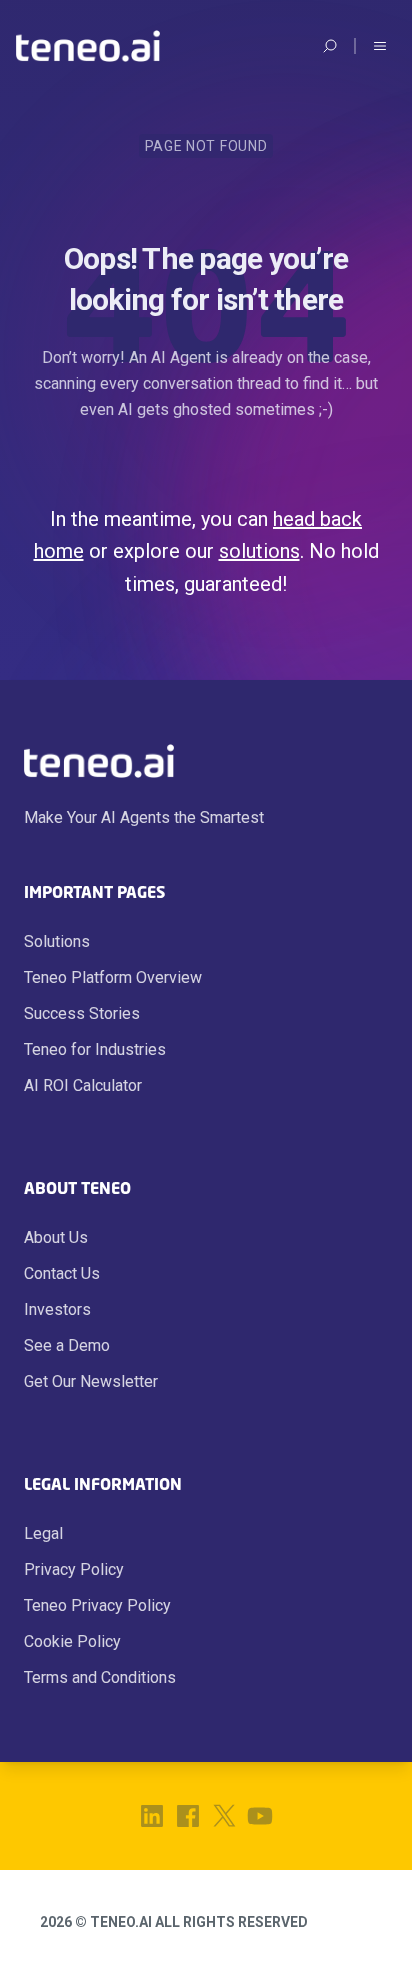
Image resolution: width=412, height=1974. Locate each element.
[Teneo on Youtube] (260, 1816)
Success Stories (82, 1013)
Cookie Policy (72, 1641)
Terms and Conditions (100, 1677)
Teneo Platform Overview (113, 977)
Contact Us (62, 1273)
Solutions (57, 941)
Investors (57, 1309)
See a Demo (67, 1345)
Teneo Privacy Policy (97, 1605)
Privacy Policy (74, 1569)
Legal (43, 1533)
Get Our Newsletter (91, 1381)
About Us (56, 1237)
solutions (259, 551)
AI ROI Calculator (83, 1085)
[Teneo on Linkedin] (152, 1816)
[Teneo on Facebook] (188, 1816)
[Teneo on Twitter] (224, 1816)
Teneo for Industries (95, 1049)
